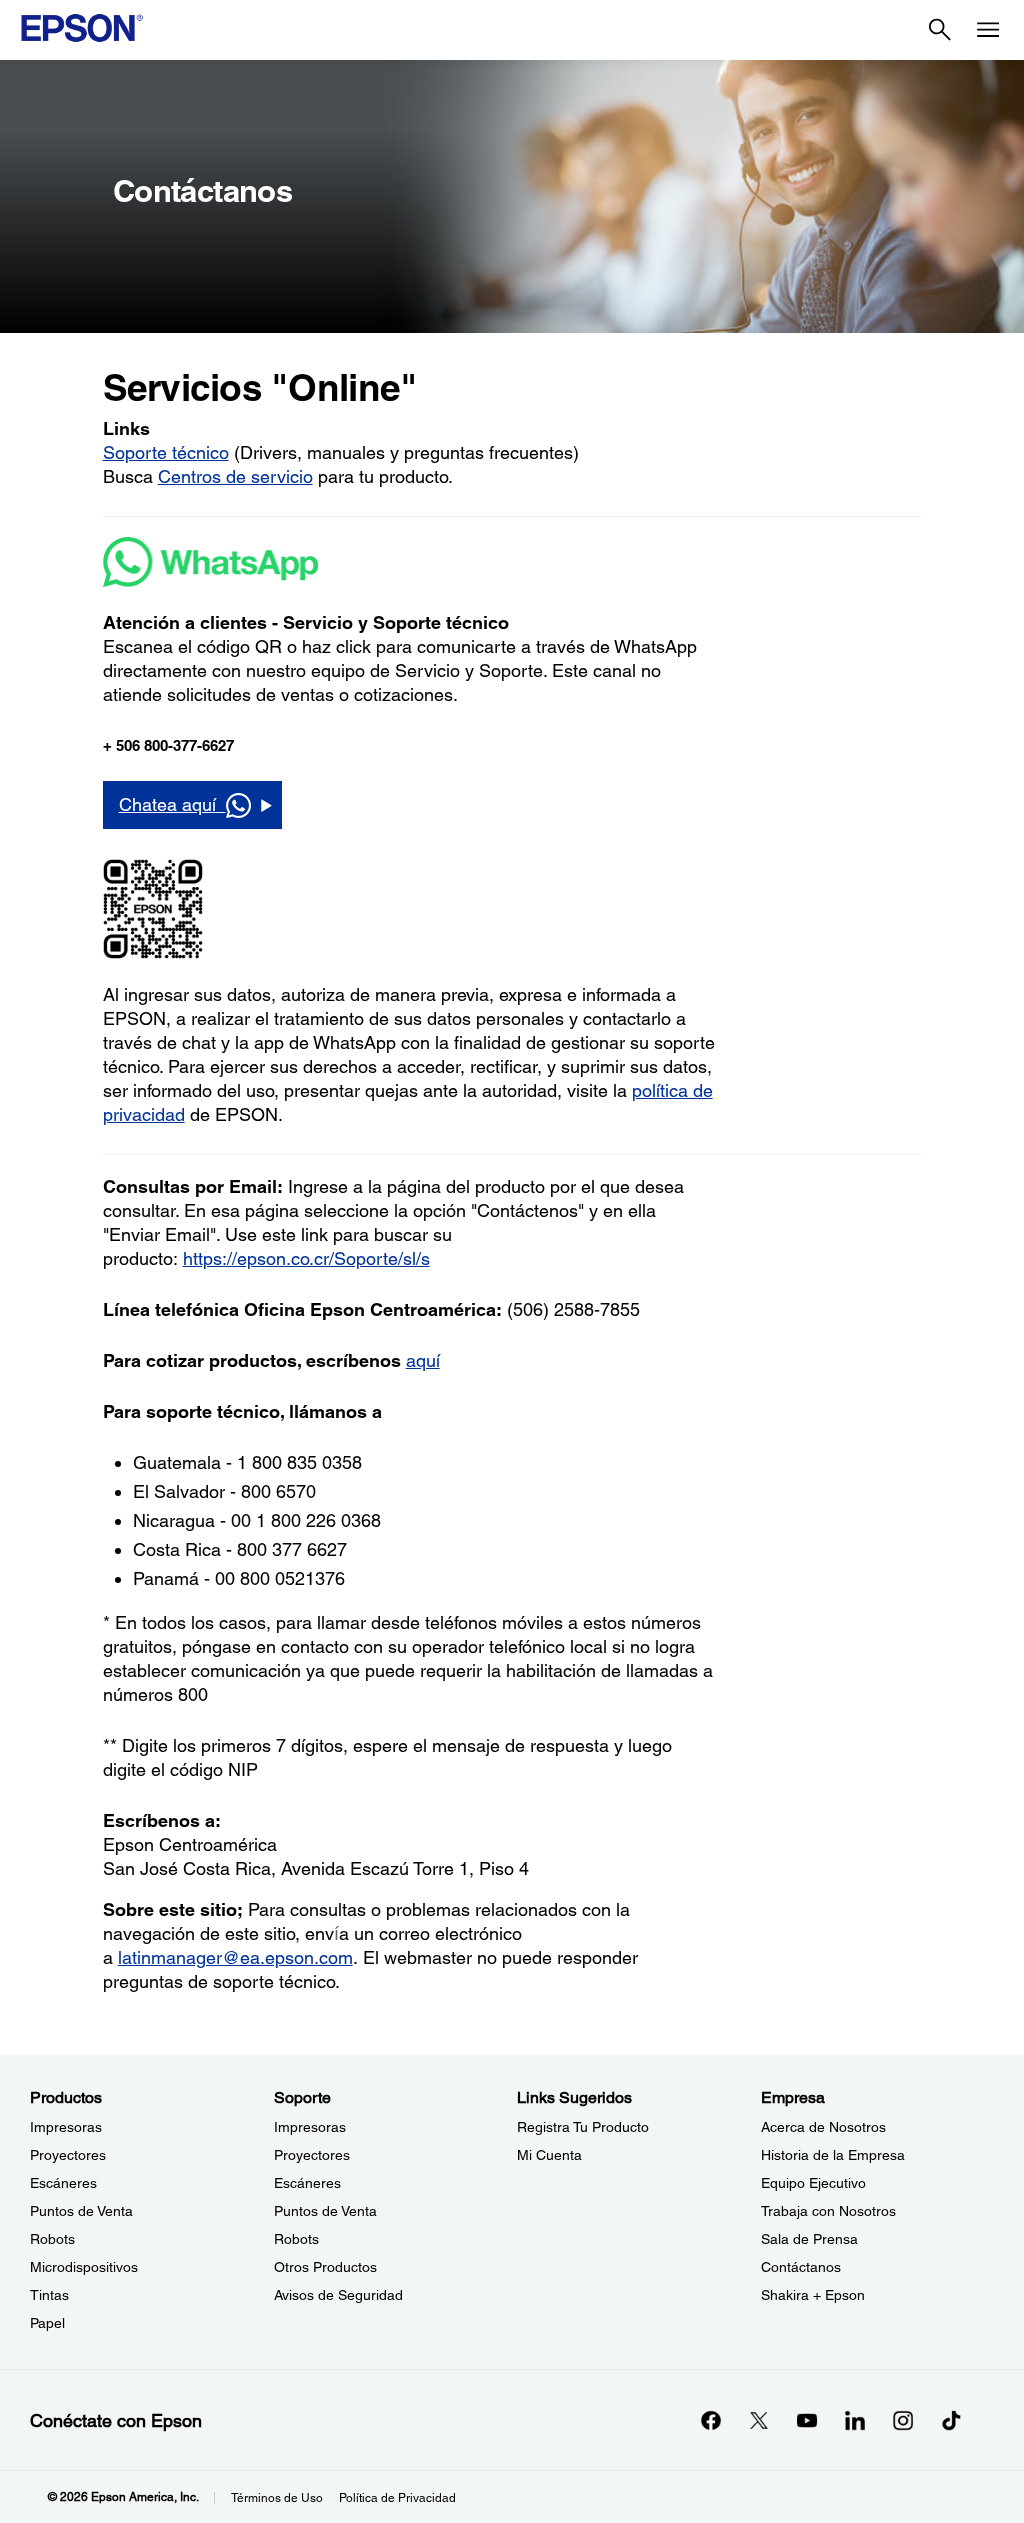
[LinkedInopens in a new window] (855, 2420)
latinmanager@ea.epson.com (235, 1957)
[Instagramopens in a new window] (903, 2420)
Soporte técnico (166, 452)
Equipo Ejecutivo (813, 2183)
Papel (47, 2323)
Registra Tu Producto (583, 2127)
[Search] (940, 30)
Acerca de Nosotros (823, 2127)
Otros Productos (325, 2267)
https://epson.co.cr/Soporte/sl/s (306, 1258)
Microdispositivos (84, 2267)
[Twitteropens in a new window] (759, 2420)
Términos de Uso (277, 2498)
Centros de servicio (235, 476)
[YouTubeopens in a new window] (807, 2420)
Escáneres (63, 2183)
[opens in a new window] (951, 2420)
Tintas (49, 2295)
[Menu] (988, 30)
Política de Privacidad (397, 2498)
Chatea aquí (172, 804)
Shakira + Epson (813, 2295)
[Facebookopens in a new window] (711, 2420)
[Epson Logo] (82, 28)
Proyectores (68, 2155)
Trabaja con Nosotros (828, 2211)
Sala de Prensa (809, 2239)
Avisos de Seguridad (338, 2295)
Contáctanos (801, 2267)
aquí (423, 1360)
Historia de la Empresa (833, 2155)
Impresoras (66, 2127)
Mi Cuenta (549, 2155)
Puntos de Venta (81, 2211)
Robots (52, 2239)
